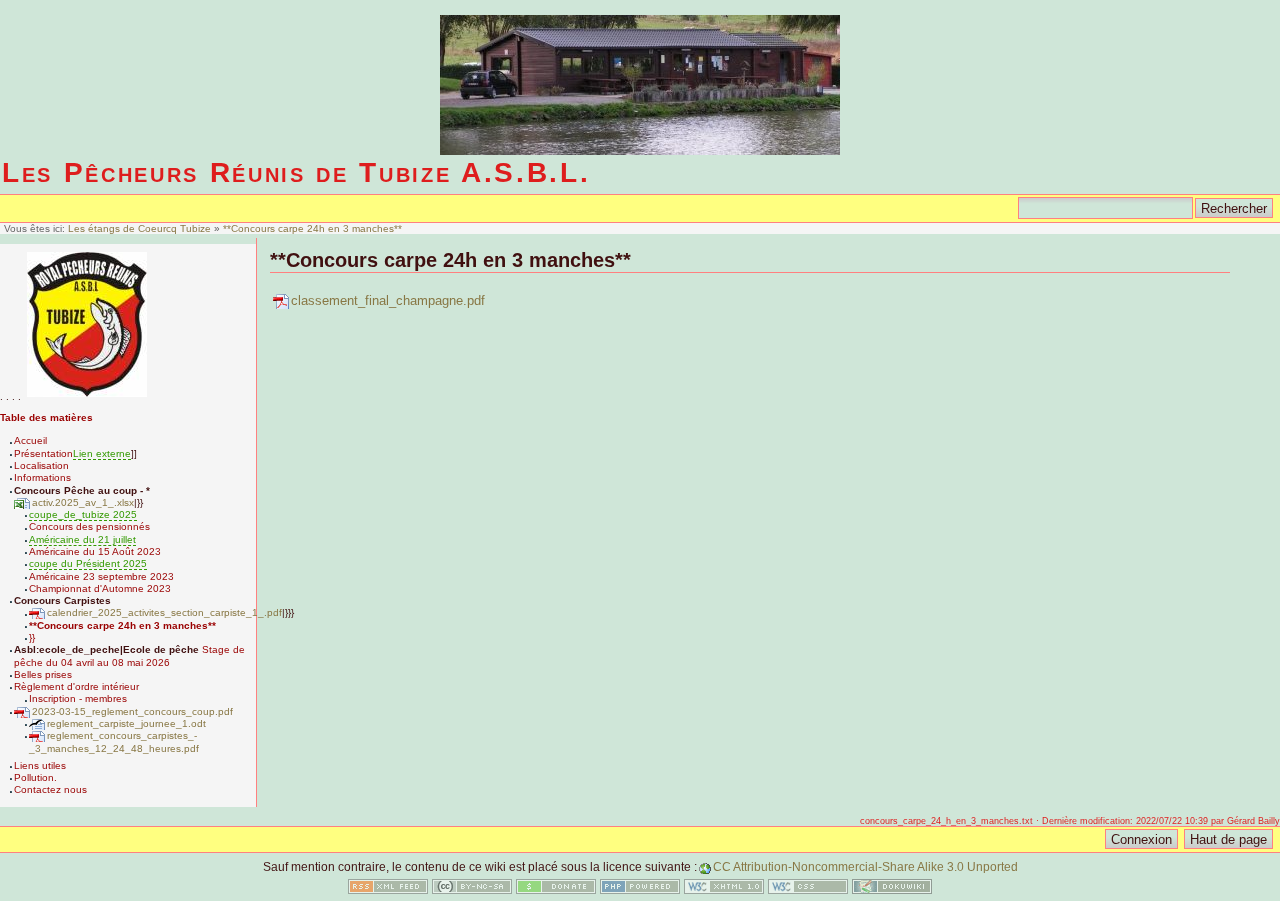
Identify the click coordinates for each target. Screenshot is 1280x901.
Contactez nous (50, 789)
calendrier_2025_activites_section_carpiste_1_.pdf (164, 612)
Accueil (30, 440)
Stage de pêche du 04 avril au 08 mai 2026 (129, 655)
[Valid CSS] (808, 889)
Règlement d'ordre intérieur (76, 686)
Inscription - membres (78, 698)
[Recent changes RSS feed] (388, 889)
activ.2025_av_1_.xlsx (83, 502)
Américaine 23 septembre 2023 (101, 576)
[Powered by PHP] (640, 889)
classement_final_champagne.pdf (388, 300)
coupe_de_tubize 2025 (83, 514)
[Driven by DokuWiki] (892, 889)
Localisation (41, 465)
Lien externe (102, 453)
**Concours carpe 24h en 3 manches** (312, 228)
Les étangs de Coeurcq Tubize (141, 228)
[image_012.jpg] (87, 396)
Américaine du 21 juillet (82, 539)
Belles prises (43, 674)
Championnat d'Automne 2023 (100, 588)
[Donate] (556, 889)
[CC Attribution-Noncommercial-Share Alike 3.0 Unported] (472, 889)
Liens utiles (40, 765)
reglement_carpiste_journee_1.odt (126, 723)
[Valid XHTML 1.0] (724, 889)
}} (32, 637)
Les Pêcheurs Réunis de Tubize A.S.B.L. (296, 172)
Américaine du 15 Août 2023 (95, 551)
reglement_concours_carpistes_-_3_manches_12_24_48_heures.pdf (114, 741)
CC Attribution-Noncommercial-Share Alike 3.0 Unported (865, 867)
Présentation (43, 453)
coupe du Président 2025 (88, 563)
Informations (42, 477)
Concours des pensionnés (89, 526)
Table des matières (46, 417)
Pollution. (35, 777)
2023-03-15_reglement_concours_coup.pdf (132, 711)
